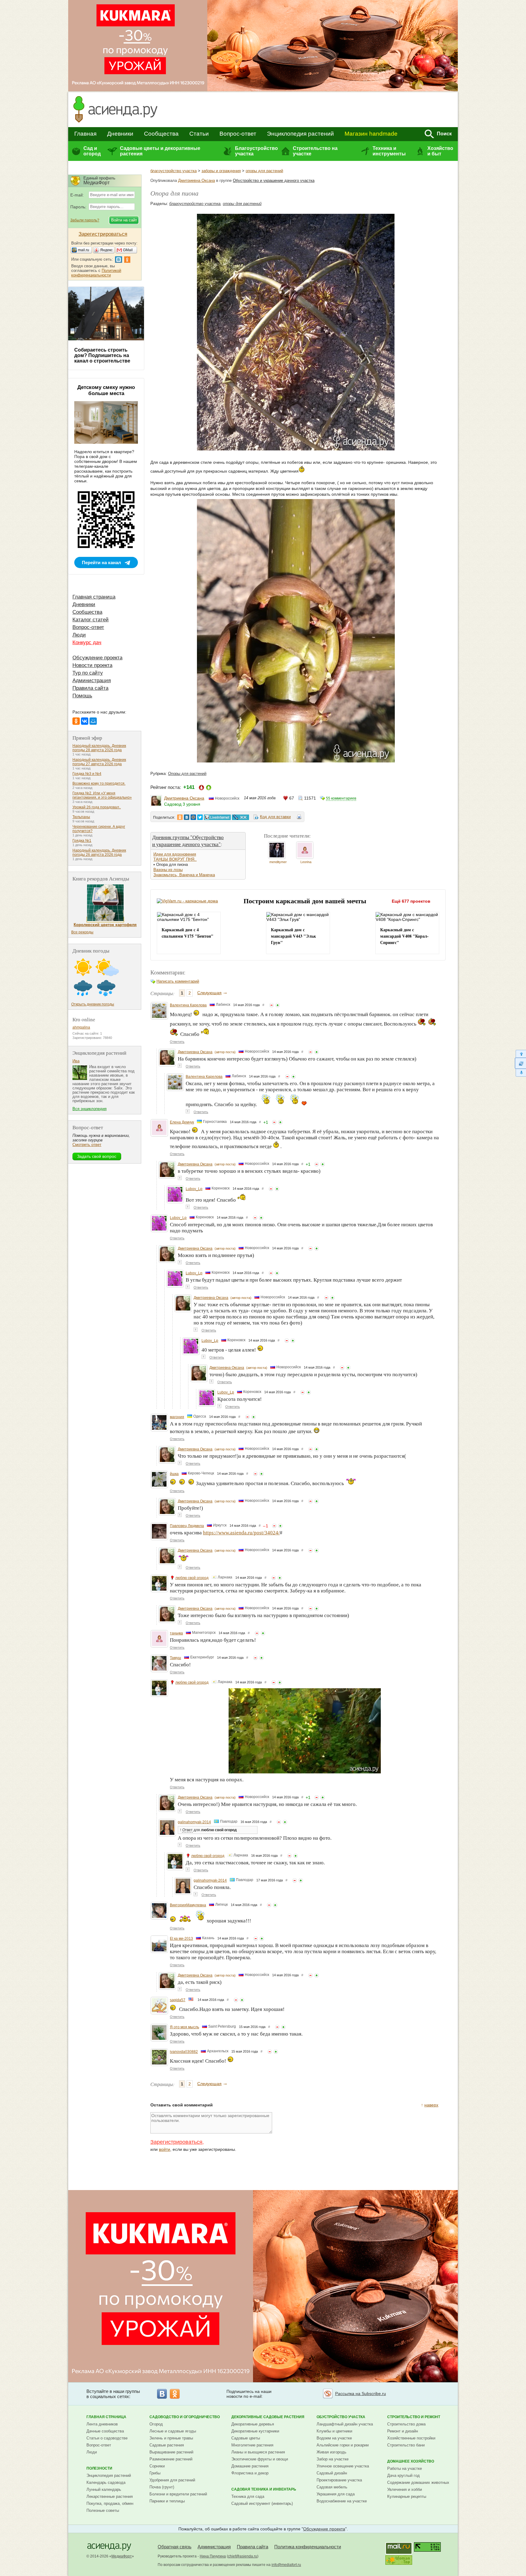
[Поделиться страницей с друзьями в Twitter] (200, 817)
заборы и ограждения (221, 171)
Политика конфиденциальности (308, 2547)
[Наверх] (520, 1054)
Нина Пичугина (213, 2556)
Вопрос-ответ (238, 134)
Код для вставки (275, 817)
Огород (156, 2424)
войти (165, 2149)
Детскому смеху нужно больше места (106, 390)
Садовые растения (167, 2445)
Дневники (120, 134)
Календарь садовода (106, 2482)
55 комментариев (341, 798)
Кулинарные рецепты (407, 2496)
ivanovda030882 (184, 2052)
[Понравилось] (278, 1005)
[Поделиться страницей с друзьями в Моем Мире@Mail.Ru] (193, 817)
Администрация (92, 680)
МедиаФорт (122, 2556)
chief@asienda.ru (243, 2556)
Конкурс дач (87, 642)
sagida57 (178, 2000)
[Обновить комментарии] (520, 1063)
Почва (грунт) (162, 2487)
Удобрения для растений (172, 2480)
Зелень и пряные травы (171, 2438)
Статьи (199, 134)
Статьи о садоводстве (107, 2438)
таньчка (176, 1633)
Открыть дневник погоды (93, 1004)
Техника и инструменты (389, 151)
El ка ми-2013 (181, 1939)
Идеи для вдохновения (175, 854)
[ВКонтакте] (85, 721)
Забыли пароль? (85, 220)
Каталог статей (91, 620)
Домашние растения (250, 2466)
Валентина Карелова (188, 1005)
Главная (85, 134)
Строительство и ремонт (414, 2417)
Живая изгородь (331, 2452)
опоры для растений (264, 171)
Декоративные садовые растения (268, 2417)
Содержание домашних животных (418, 2482)
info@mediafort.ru (286, 2565)
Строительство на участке (315, 151)
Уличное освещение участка (343, 2466)
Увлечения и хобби (405, 2489)
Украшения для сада (336, 2494)
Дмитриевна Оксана (196, 181)
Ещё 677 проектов (411, 901)
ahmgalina (81, 1027)
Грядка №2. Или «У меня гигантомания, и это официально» (102, 795)
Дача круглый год (403, 2475)
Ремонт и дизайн (403, 2431)
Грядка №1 (82, 841)
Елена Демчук (182, 1122)
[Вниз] (520, 1073)
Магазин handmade (371, 134)
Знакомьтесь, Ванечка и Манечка (184, 875)
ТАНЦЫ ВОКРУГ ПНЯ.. (175, 859)
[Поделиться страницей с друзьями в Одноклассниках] (180, 817)
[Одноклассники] (76, 721)
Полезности (99, 2468)
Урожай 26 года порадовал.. (97, 807)
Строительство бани (406, 2445)
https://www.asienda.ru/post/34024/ (241, 1533)
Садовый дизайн (332, 2473)
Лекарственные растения (110, 2496)
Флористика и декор (250, 2473)
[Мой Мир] (93, 721)
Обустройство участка (341, 2417)
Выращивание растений (171, 2452)
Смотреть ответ (87, 1145)
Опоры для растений (187, 774)
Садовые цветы (246, 2438)
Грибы (155, 2473)
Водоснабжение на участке (342, 2501)
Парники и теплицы (167, 2501)
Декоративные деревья (253, 2424)
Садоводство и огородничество (185, 2417)
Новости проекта (92, 665)
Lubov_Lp (194, 1189)
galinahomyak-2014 (194, 1822)
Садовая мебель (332, 2487)
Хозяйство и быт (440, 151)
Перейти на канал (102, 562)
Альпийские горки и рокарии (343, 2445)
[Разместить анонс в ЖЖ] (240, 817)
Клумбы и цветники (334, 2431)
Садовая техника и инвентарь (264, 2489)
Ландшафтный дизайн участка (345, 2424)
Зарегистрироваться (176, 2142)
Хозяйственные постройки (411, 2438)
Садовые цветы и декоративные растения (160, 151)
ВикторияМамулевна (188, 1905)
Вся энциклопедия (89, 1109)
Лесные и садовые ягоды (173, 2431)
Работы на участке (405, 2468)
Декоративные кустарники (255, 2431)
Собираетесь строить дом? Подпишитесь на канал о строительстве (102, 355)
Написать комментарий (178, 981)
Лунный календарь (104, 2489)
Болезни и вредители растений (178, 2494)
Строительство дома (406, 2424)
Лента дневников (102, 2424)
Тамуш (175, 1658)
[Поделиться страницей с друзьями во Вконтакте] (187, 817)
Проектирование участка (339, 2480)
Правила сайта (90, 688)
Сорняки (157, 2466)
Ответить (177, 1042)
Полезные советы (103, 2510)
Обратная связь (175, 2547)
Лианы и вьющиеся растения (258, 2452)
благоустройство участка (174, 171)
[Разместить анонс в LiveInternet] (217, 817)
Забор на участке (333, 2459)
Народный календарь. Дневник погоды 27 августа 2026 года (99, 762)
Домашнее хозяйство (411, 2461)
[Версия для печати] (299, 818)
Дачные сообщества (105, 2431)
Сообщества (161, 134)
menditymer (278, 862)
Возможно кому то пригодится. (99, 783)
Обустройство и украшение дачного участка (274, 181)
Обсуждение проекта (97, 658)
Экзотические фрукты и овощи (260, 2459)
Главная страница (94, 597)
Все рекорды (82, 932)
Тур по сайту (88, 673)
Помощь (82, 696)
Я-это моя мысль (184, 2027)
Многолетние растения (252, 2445)
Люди (79, 635)
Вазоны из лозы (168, 870)
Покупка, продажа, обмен (110, 2503)
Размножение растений (171, 2459)
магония (177, 1417)
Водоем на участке (334, 2438)
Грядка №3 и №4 (87, 774)
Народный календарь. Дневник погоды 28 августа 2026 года (99, 748)
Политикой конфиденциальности (96, 273)
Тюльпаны (81, 817)
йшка (174, 1474)
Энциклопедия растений (300, 134)
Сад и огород (92, 151)
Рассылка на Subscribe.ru (361, 2394)
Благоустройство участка (256, 151)
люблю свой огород (192, 1578)
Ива (76, 1061)
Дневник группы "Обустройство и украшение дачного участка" (188, 841)
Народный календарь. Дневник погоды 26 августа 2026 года (99, 852)
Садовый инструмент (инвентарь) (262, 2503)
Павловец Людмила (187, 1526)
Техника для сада (248, 2496)
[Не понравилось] (272, 1005)
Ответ (188, 1830)
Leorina (306, 862)
